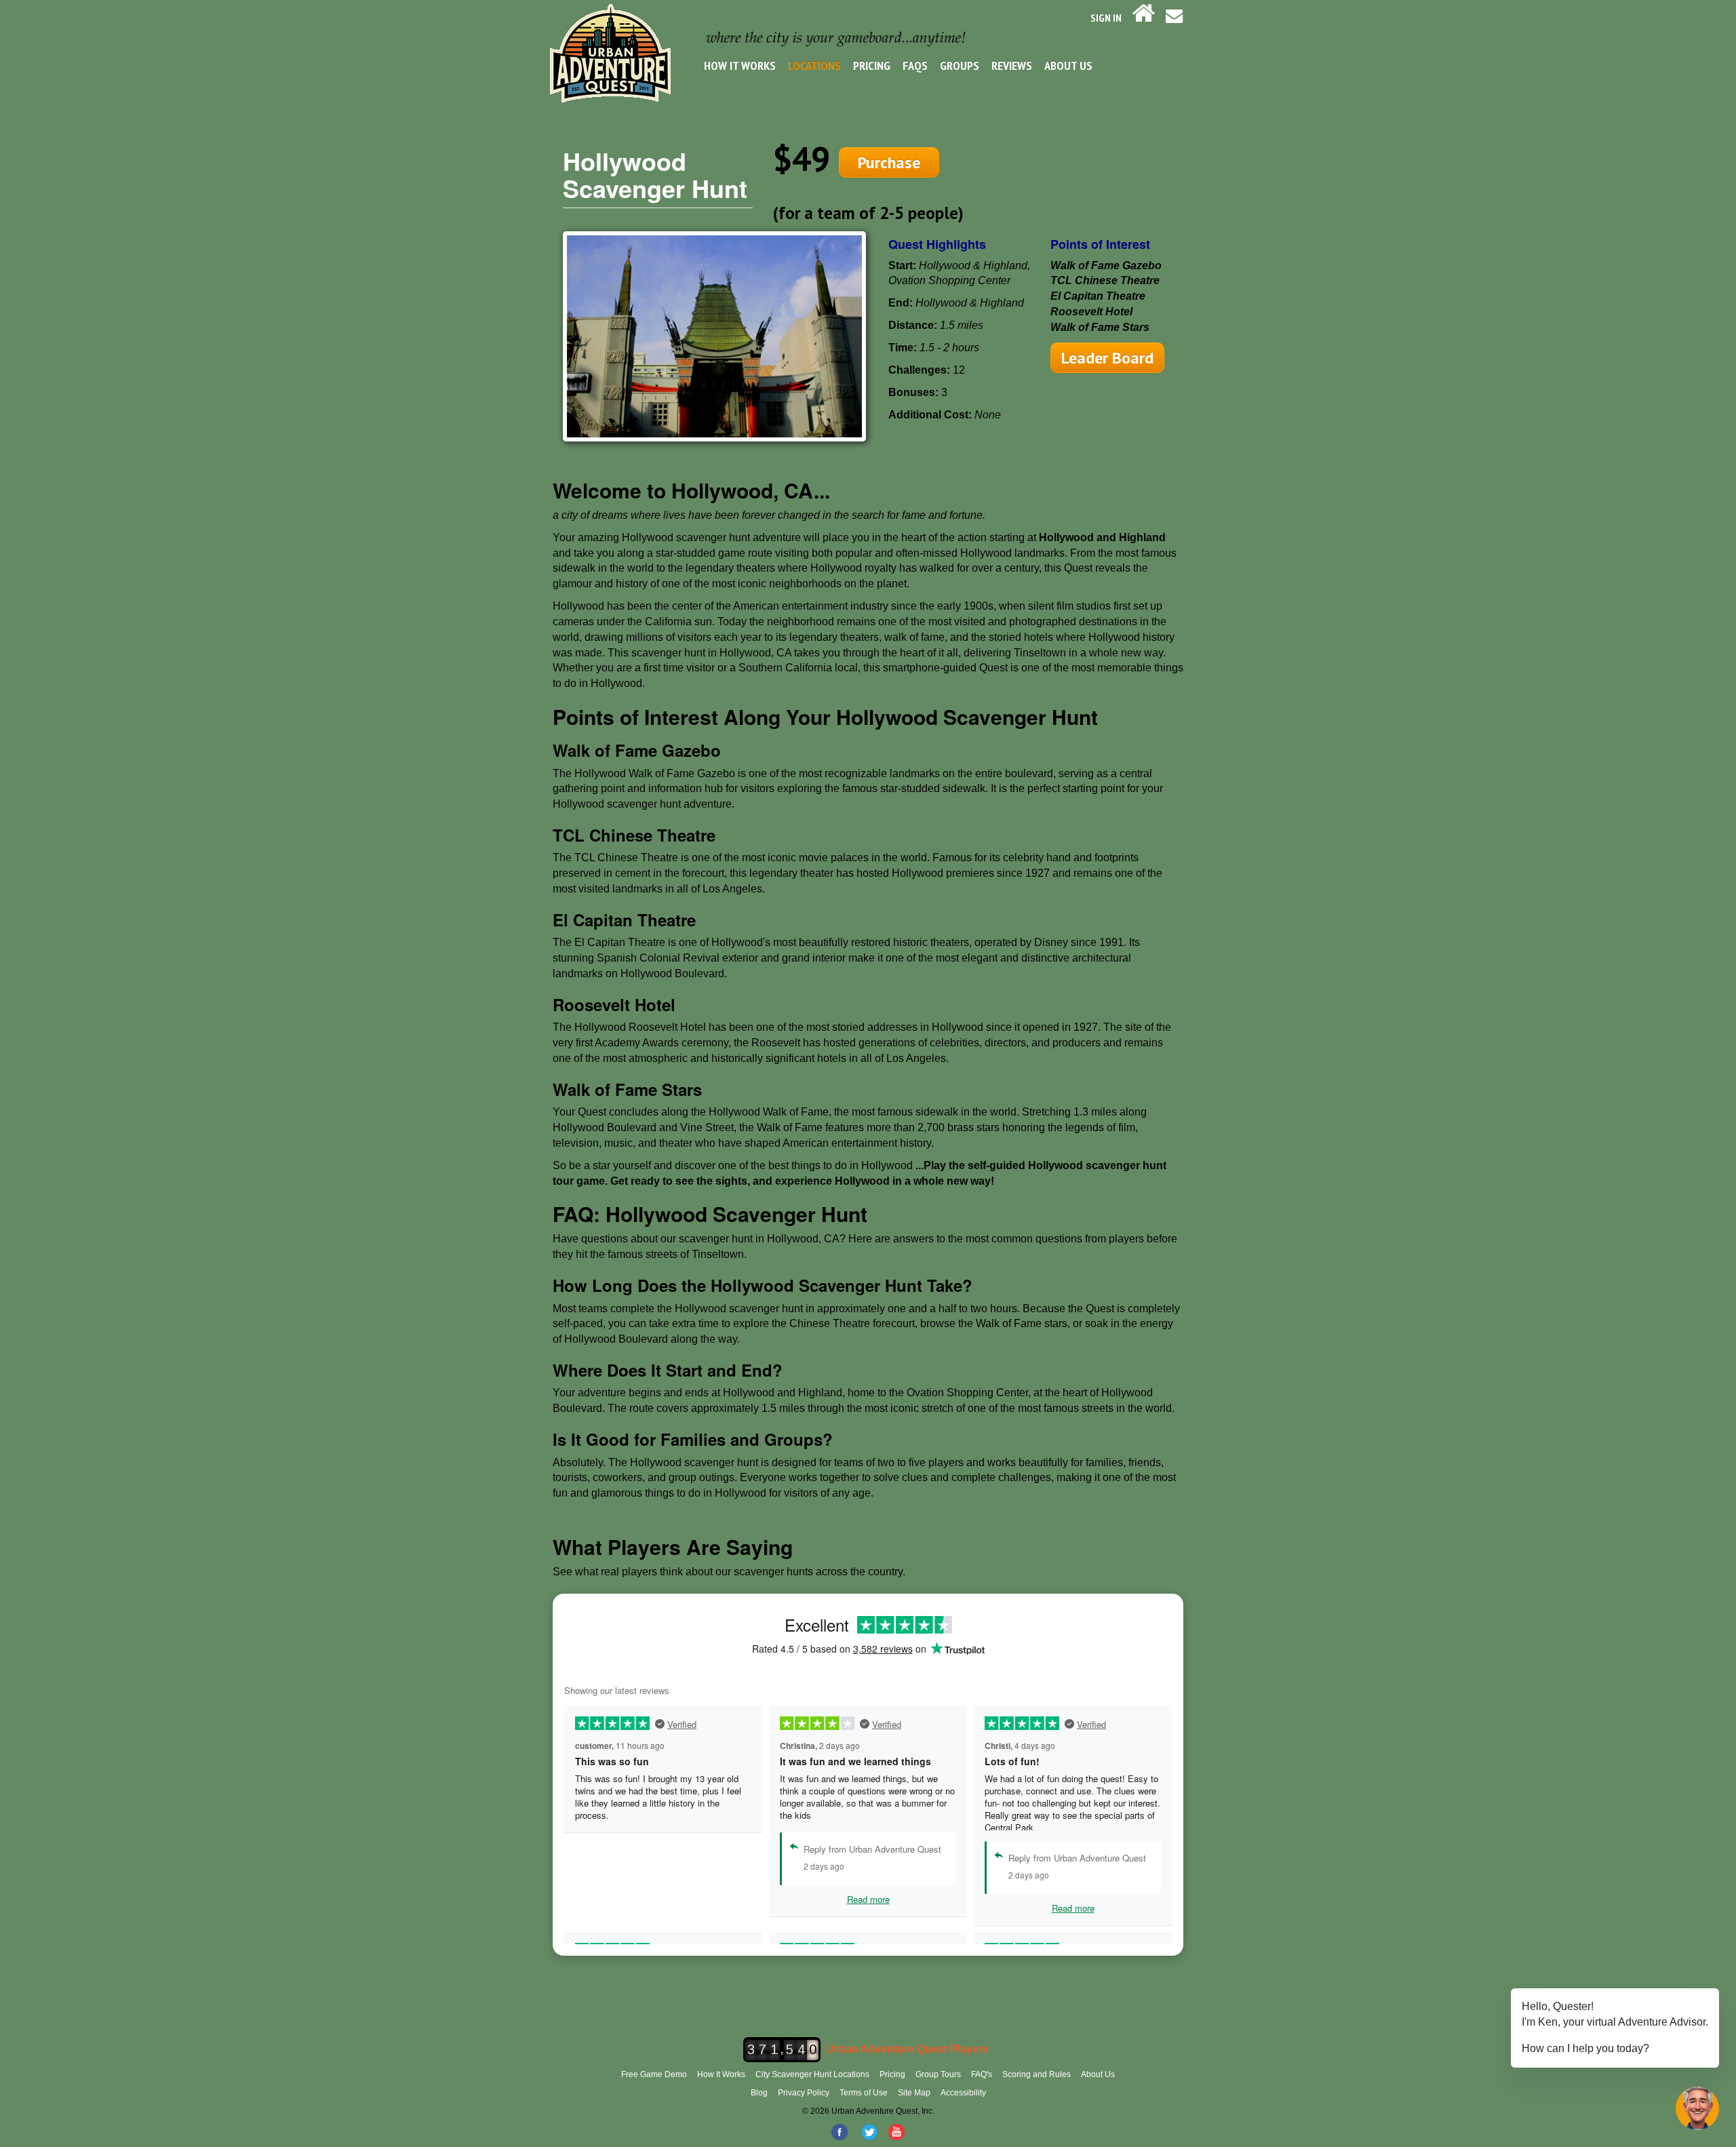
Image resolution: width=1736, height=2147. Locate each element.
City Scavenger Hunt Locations (812, 2074)
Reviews (1012, 65)
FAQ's (982, 2074)
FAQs (915, 65)
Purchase (889, 162)
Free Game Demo (654, 2074)
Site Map (914, 2093)
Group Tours (938, 2074)
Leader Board (1107, 358)
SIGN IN (1106, 18)
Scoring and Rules (1037, 2074)
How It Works (740, 65)
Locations (814, 65)
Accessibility (963, 2093)
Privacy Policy (804, 2093)
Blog (759, 2093)
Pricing (872, 65)
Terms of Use (864, 2093)
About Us (1068, 65)
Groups (960, 65)
